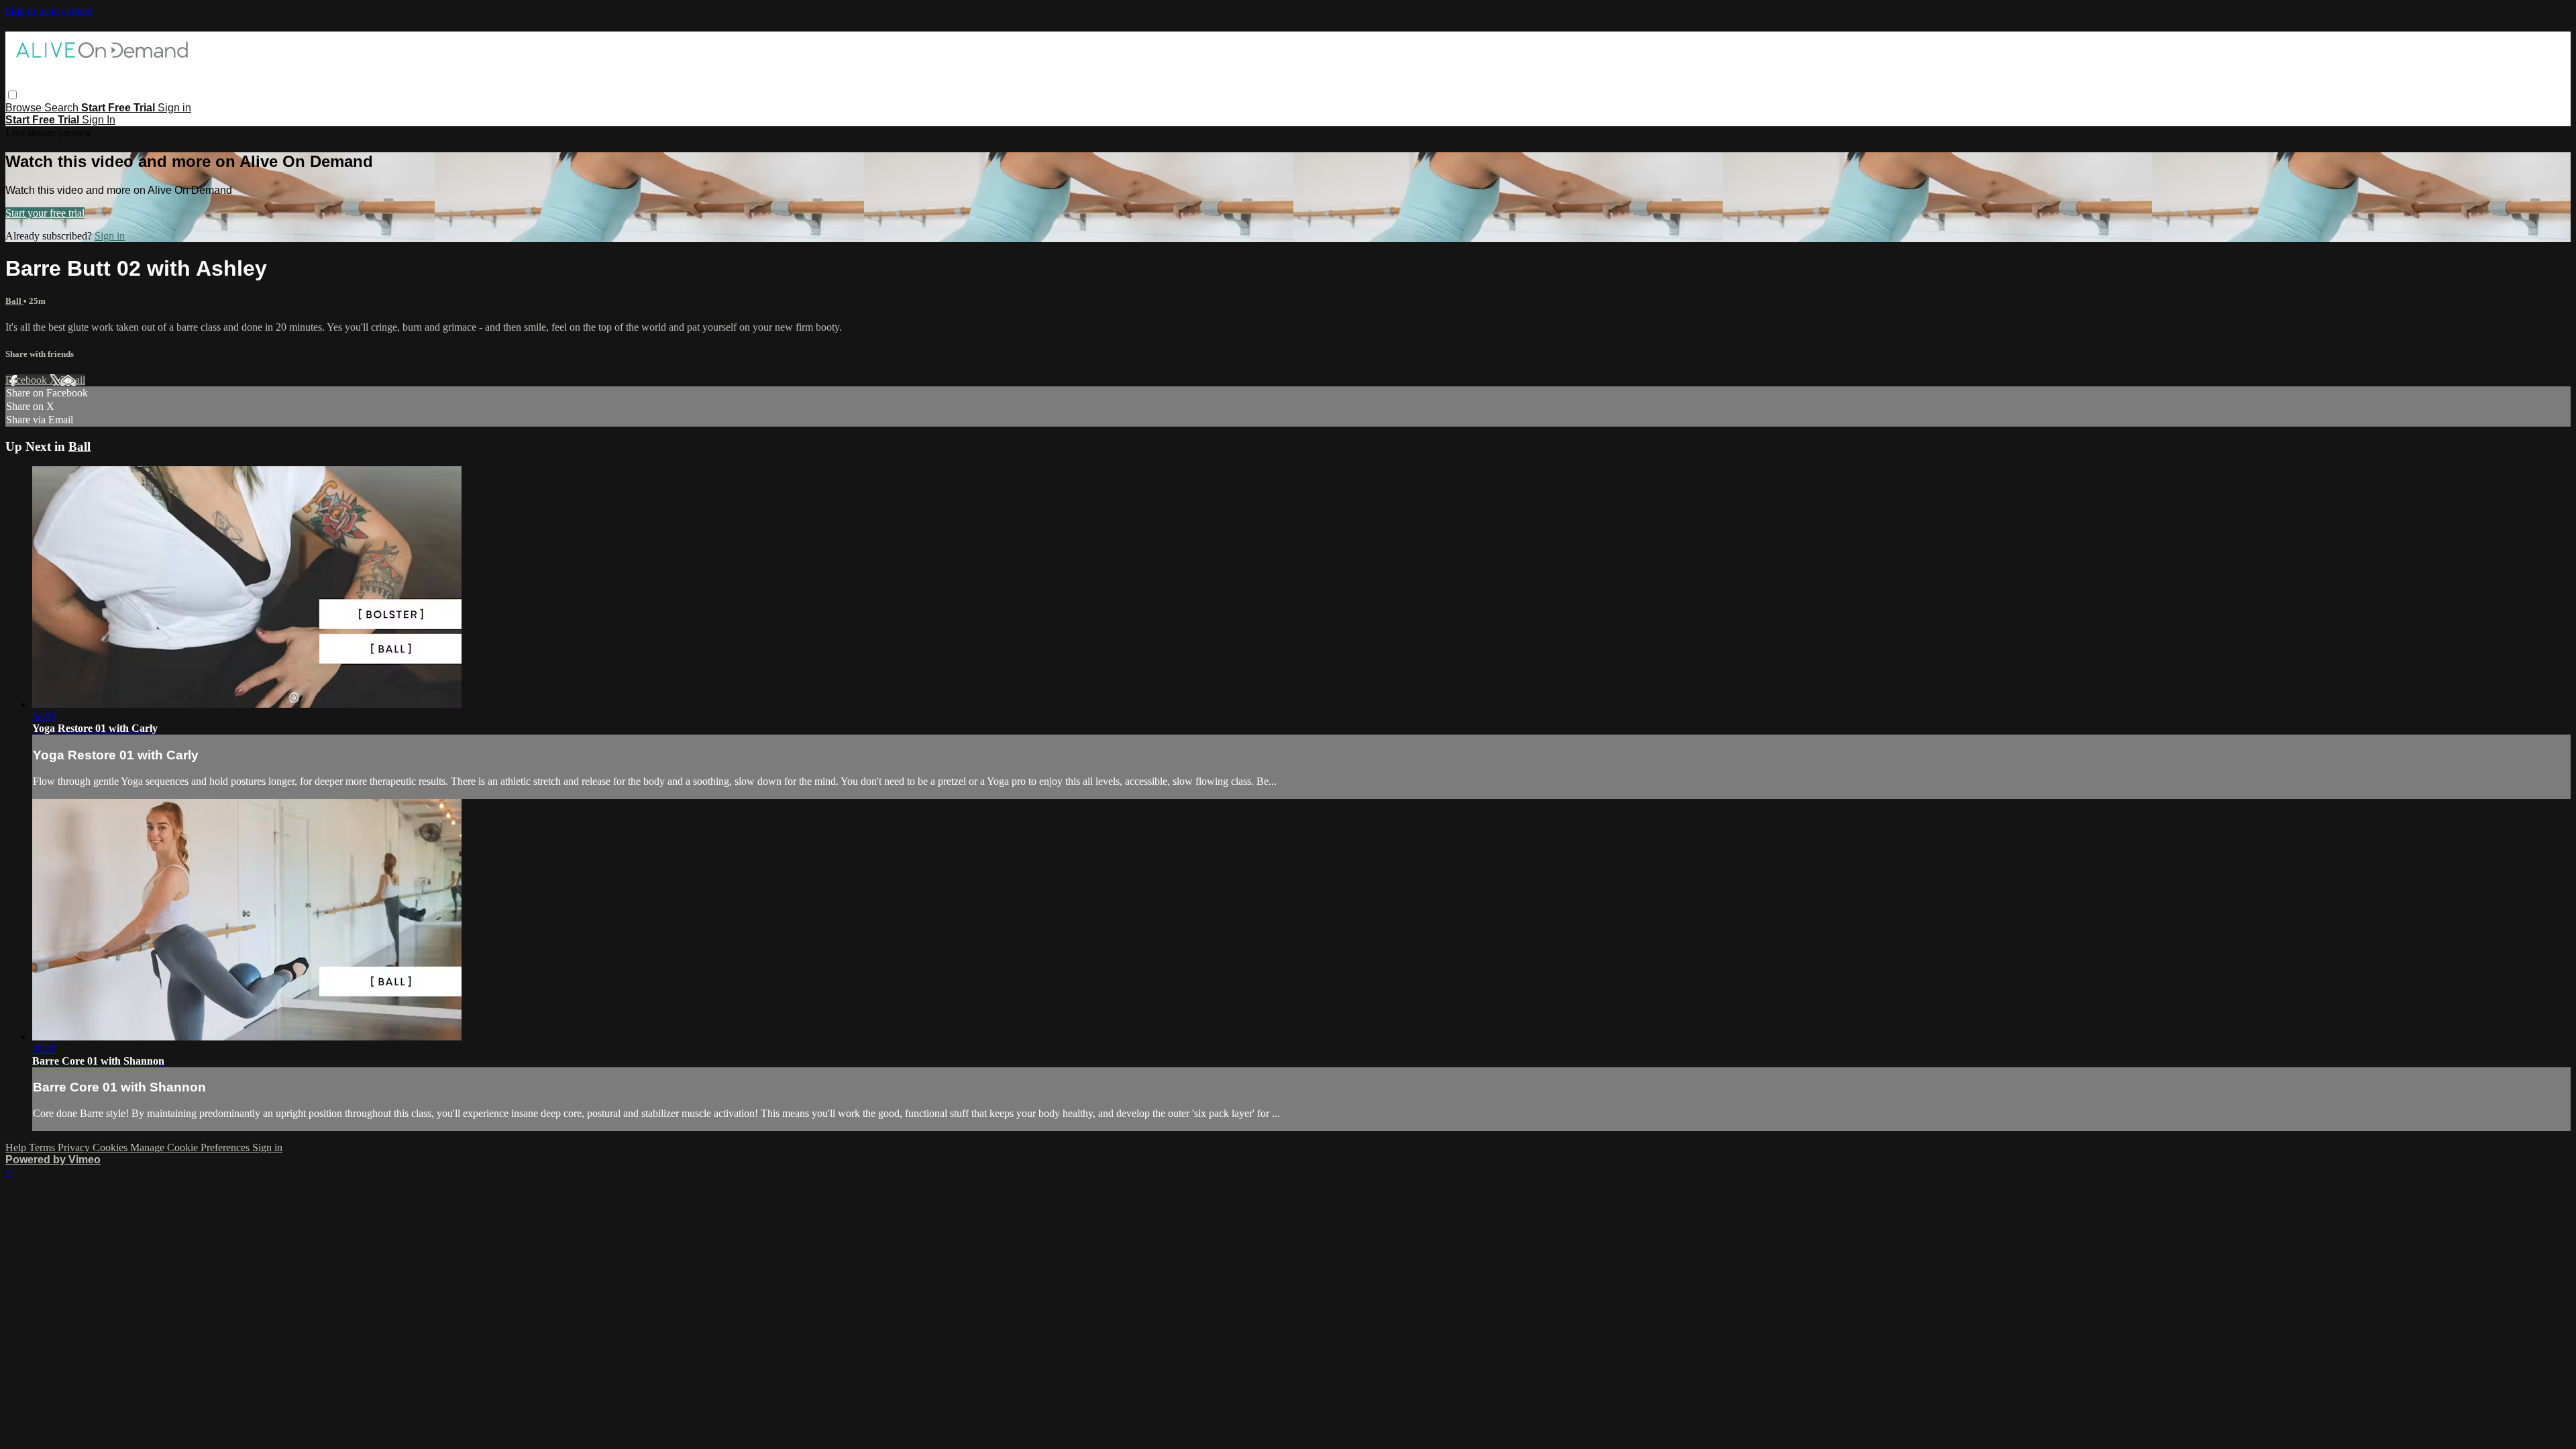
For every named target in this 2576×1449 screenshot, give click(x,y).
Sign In (99, 120)
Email (73, 380)
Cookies (111, 1147)
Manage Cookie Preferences (191, 1147)
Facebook (28, 380)
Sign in (174, 108)
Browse (25, 108)
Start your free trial (45, 213)
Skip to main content (49, 11)
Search (63, 108)
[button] (12, 95)
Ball (14, 301)
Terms (43, 1147)
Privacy (75, 1147)
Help (17, 1147)
